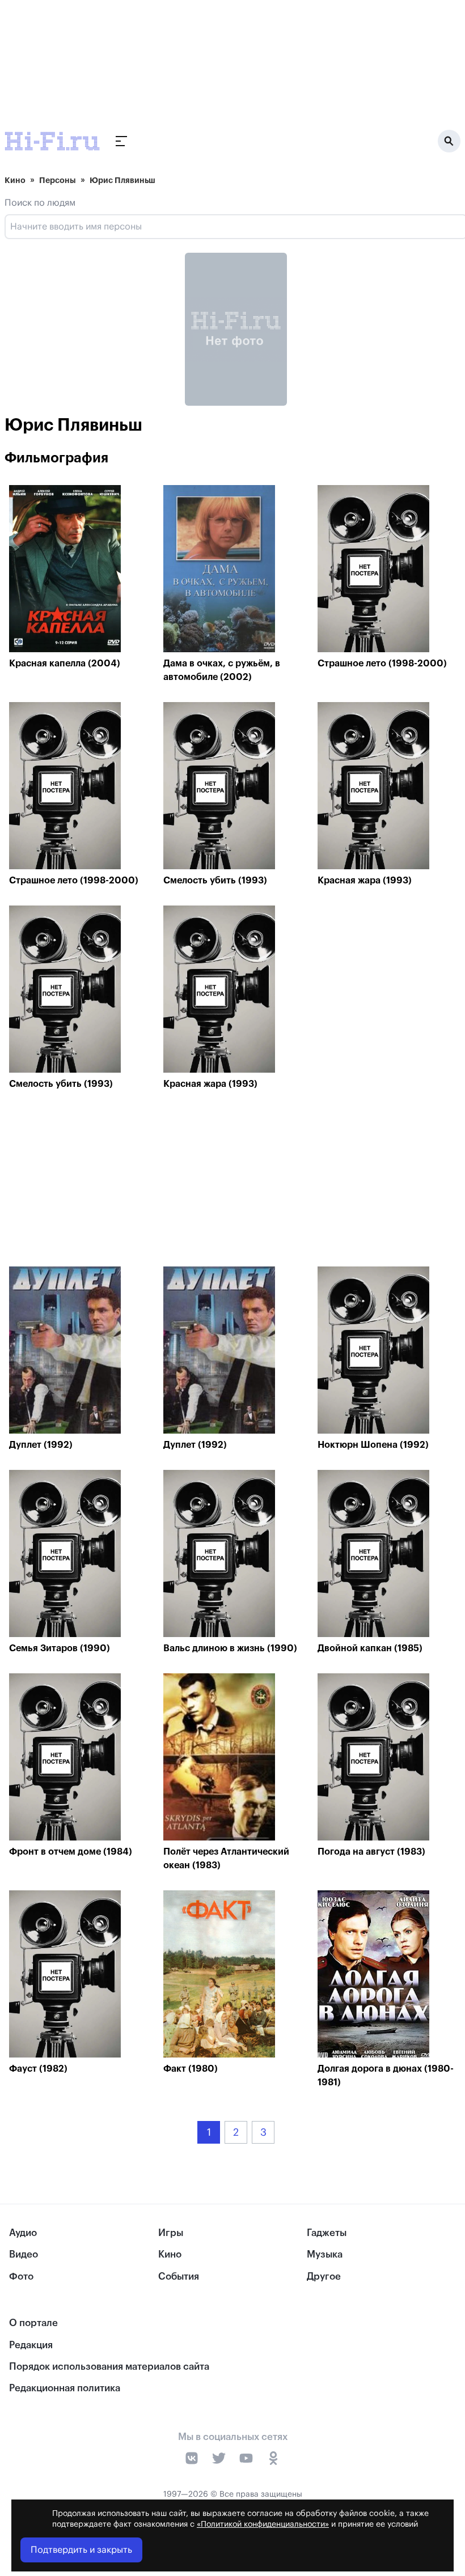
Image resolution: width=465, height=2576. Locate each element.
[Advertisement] (236, 1181)
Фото (21, 2277)
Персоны (58, 180)
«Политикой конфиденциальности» (263, 2524)
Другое (324, 2277)
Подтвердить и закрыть (81, 2550)
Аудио (23, 2233)
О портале (33, 2323)
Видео (24, 2254)
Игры (171, 2233)
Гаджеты (327, 2233)
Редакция (31, 2345)
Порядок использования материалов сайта (109, 2367)
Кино (15, 180)
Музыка (325, 2254)
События (179, 2277)
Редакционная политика (65, 2388)
